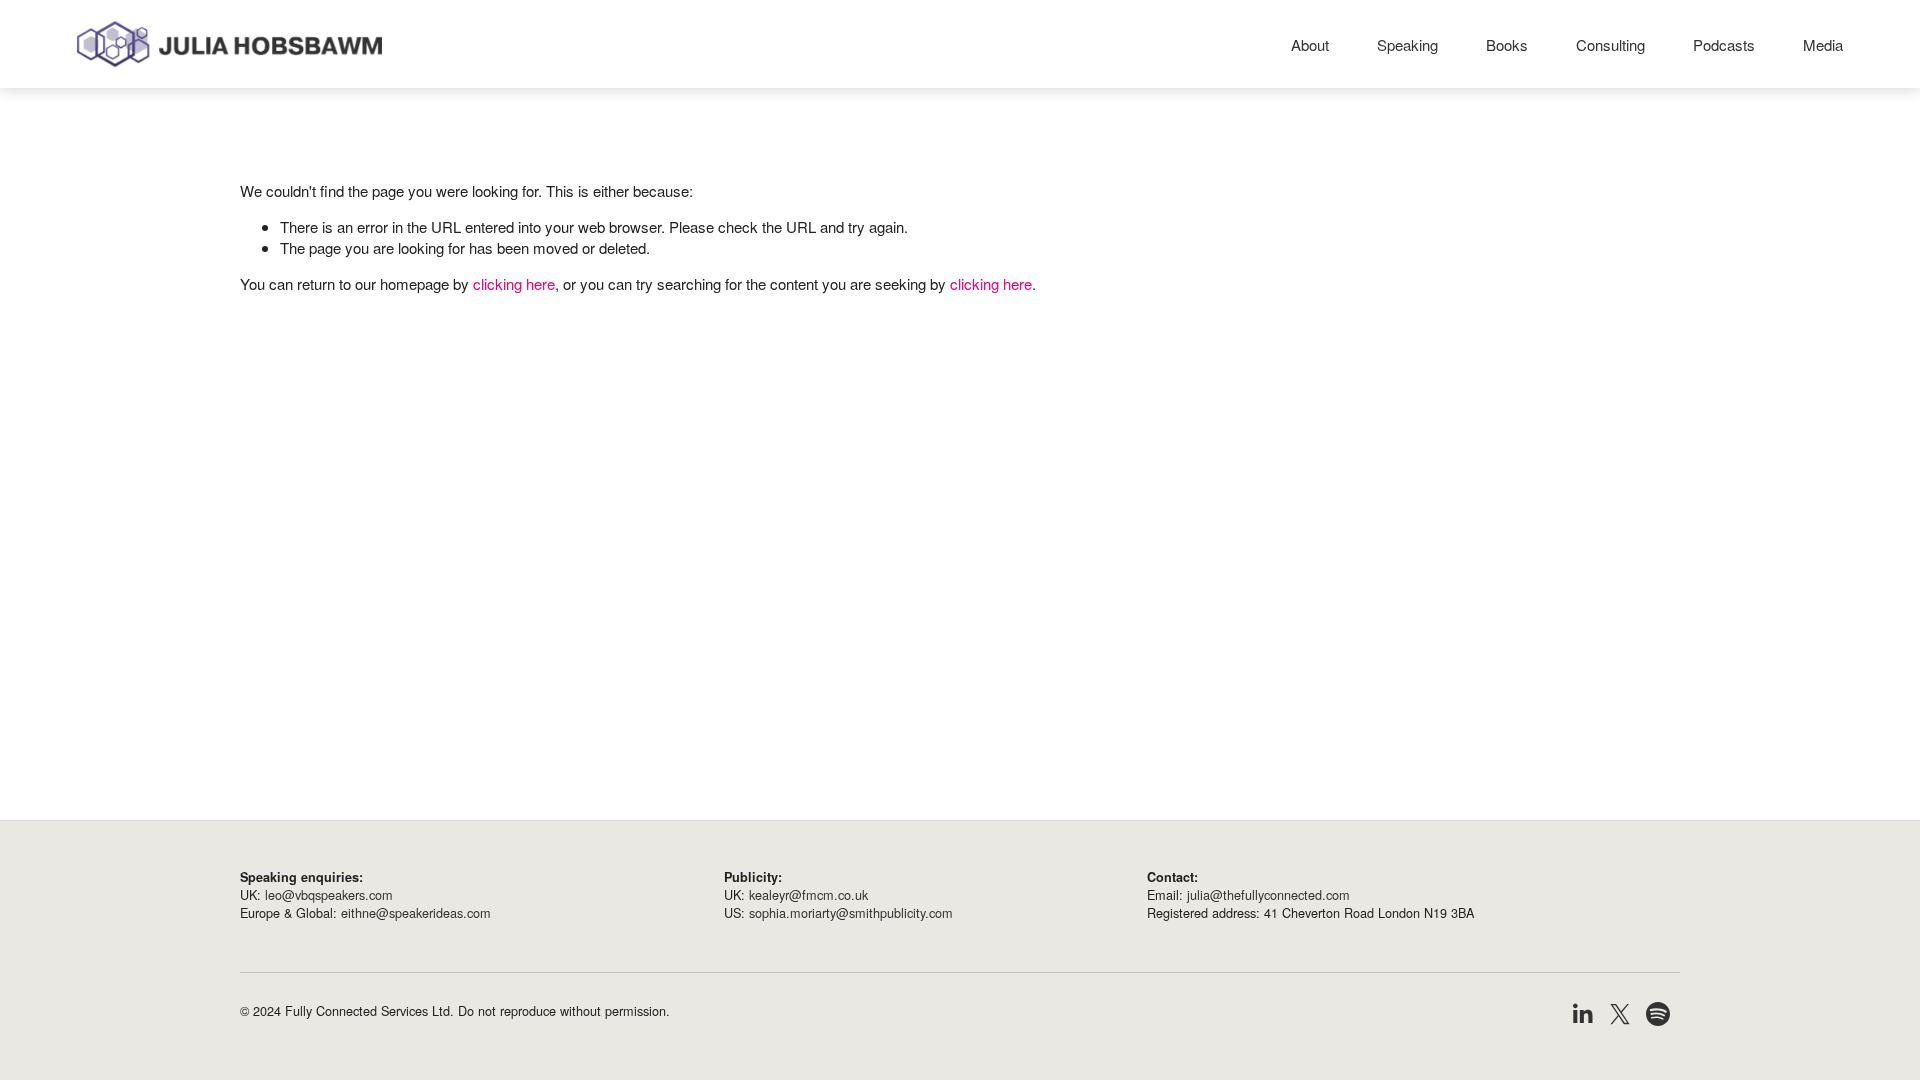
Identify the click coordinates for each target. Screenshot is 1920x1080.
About (1310, 44)
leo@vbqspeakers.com (329, 895)
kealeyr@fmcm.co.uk (808, 895)
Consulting (1610, 44)
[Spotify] (1658, 1014)
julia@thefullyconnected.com (1268, 895)
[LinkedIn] (1582, 1014)
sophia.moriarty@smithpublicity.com (851, 913)
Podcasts (1724, 44)
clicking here (514, 283)
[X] (1620, 1014)
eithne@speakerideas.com (416, 913)
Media (1823, 44)
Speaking (1407, 44)
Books (1507, 44)
